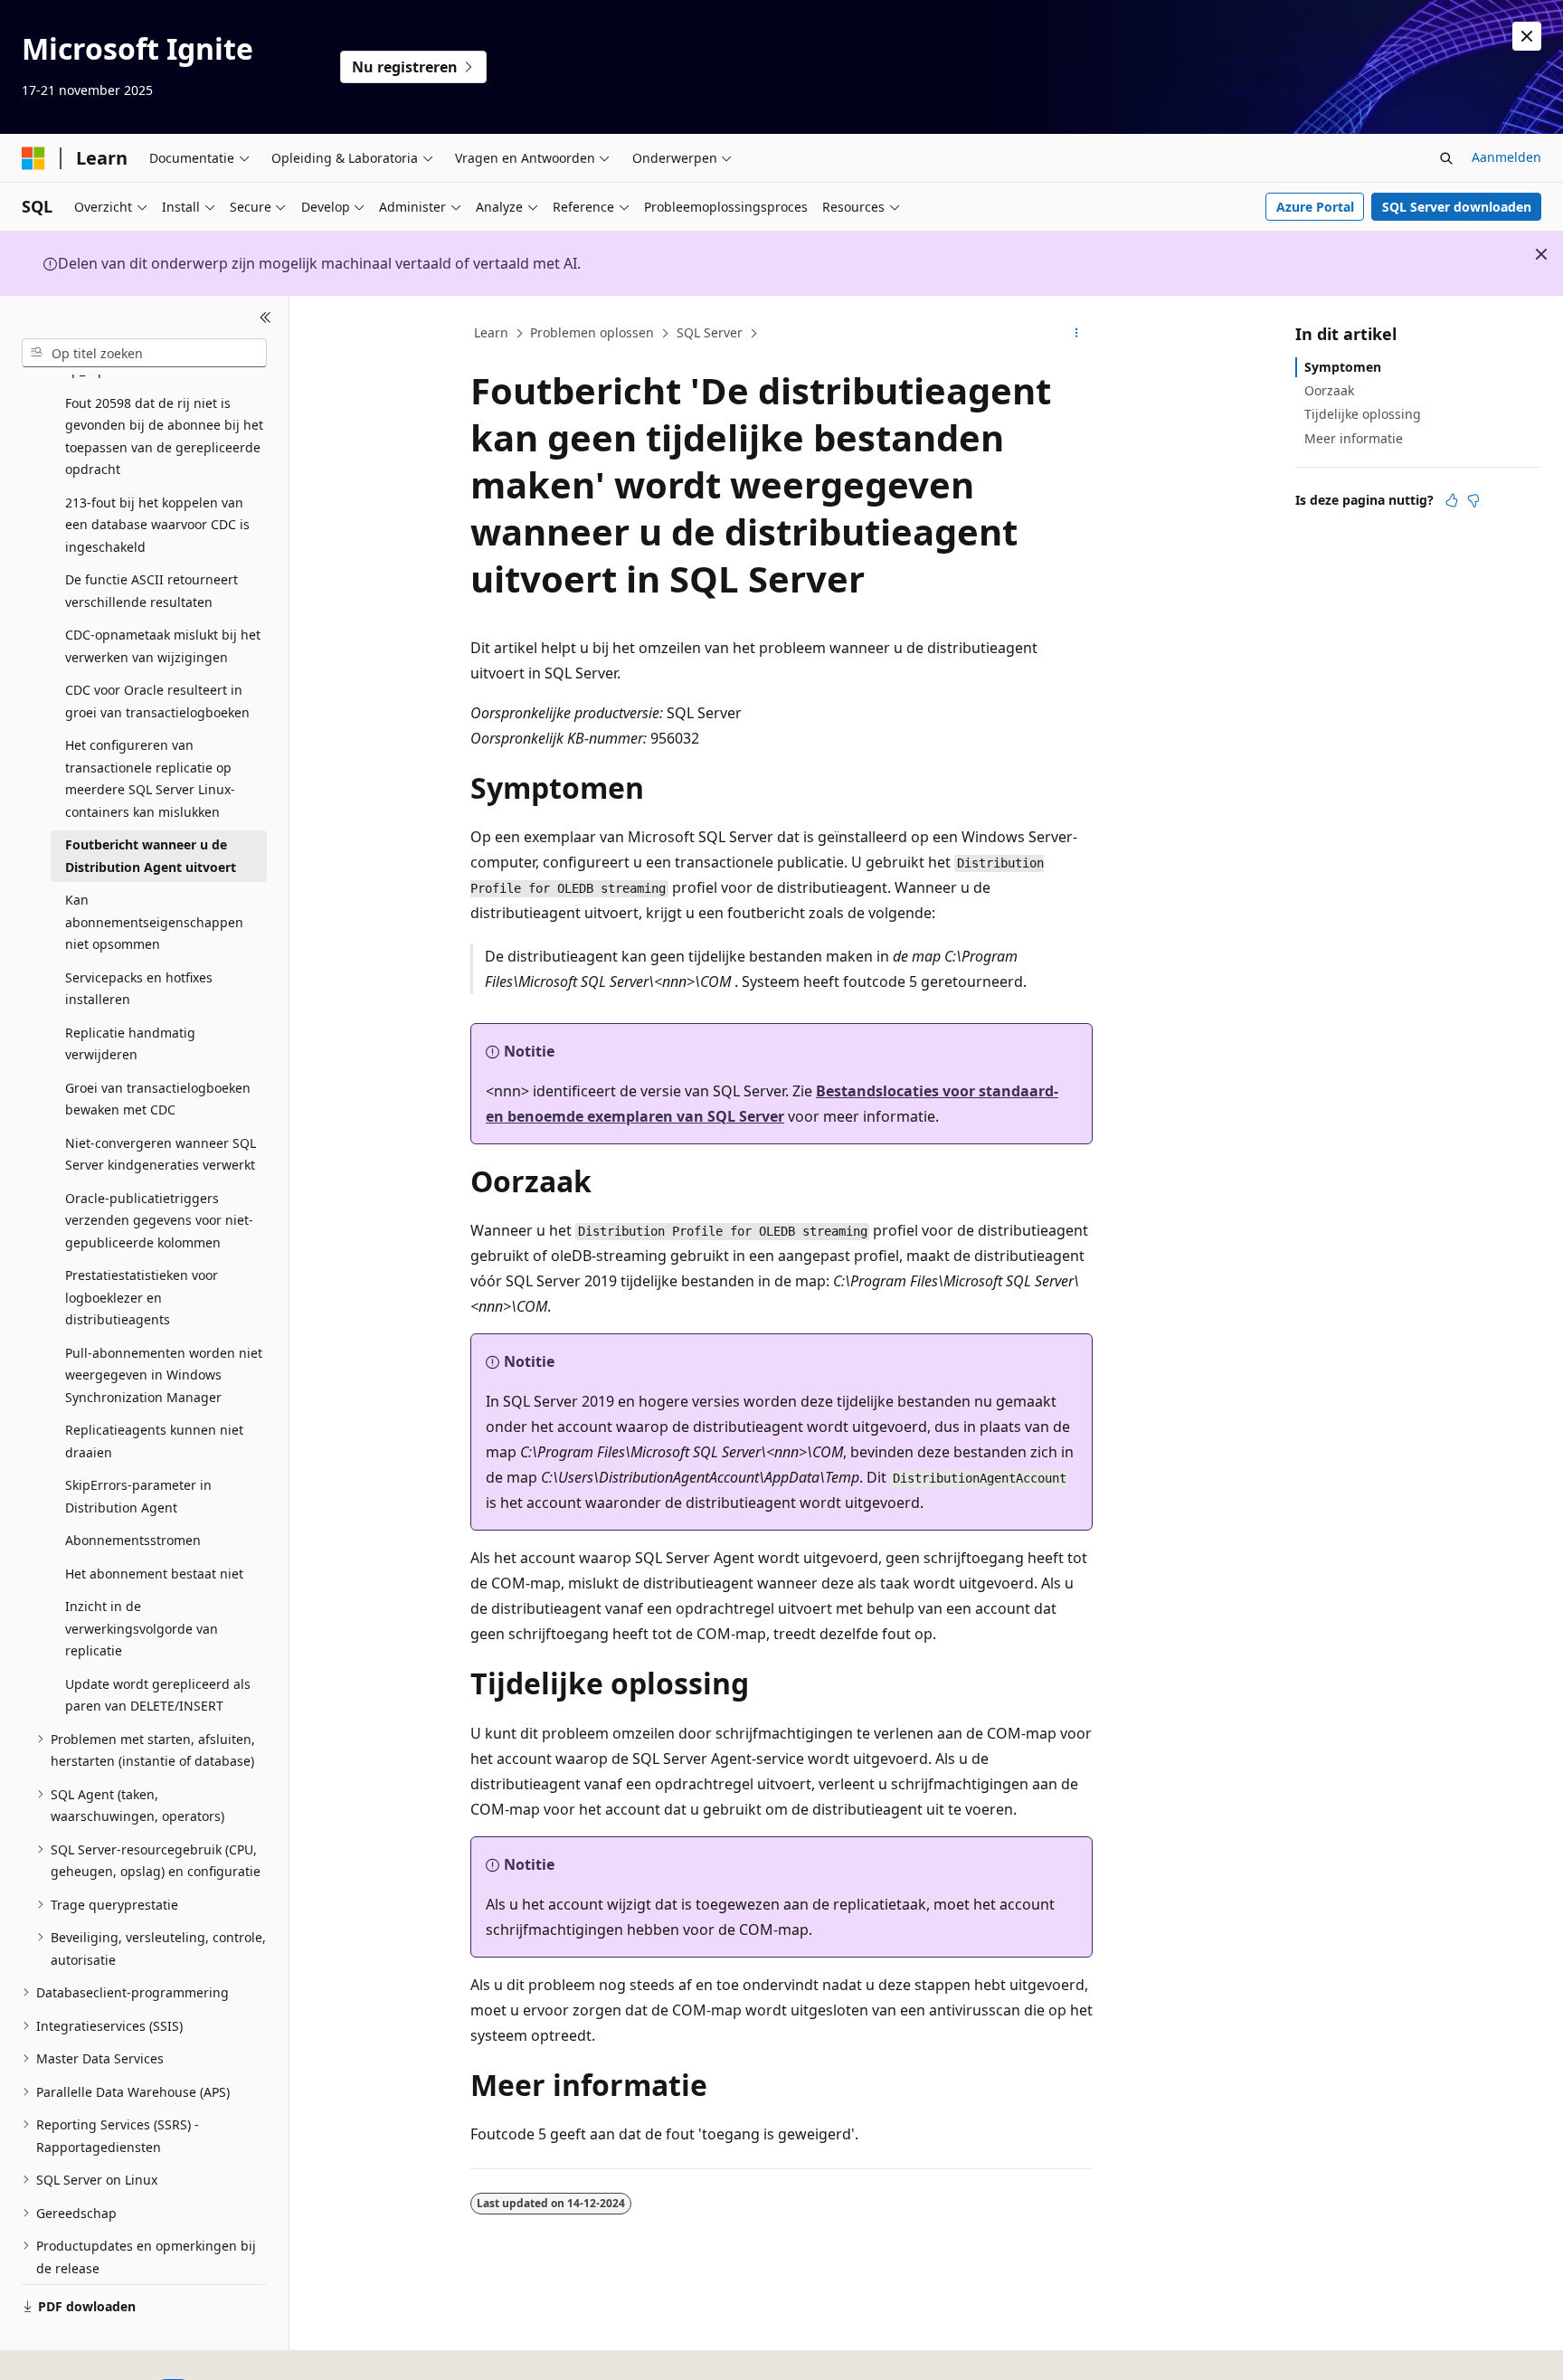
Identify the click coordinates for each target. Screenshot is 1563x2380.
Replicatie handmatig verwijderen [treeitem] (130, 1044)
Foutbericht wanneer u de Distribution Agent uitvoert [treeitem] (151, 856)
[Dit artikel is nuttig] (1452, 500)
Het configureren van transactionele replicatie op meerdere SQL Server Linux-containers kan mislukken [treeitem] (150, 778)
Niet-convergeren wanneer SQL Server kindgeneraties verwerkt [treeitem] (161, 1154)
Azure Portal (1315, 207)
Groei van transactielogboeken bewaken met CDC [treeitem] (158, 1099)
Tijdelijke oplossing (1363, 414)
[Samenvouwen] (265, 318)
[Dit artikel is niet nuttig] (1473, 500)
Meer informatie (1354, 438)
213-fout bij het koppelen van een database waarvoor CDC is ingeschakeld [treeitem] (157, 525)
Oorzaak (1329, 390)
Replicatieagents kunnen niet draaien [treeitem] (154, 1441)
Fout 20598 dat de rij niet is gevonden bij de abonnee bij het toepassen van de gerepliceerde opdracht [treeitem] (164, 436)
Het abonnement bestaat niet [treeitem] (154, 1574)
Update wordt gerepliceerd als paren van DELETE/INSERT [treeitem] (158, 1695)
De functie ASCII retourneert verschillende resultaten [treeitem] (152, 591)
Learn (491, 332)
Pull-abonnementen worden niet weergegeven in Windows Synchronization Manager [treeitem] (164, 1375)
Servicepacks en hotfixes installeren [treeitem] (139, 989)
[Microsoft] (33, 158)
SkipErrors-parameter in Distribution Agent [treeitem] (138, 1496)
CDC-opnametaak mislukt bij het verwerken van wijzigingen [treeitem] (163, 646)
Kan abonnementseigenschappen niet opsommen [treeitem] (154, 922)
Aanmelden (1506, 157)
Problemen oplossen (592, 332)
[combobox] (144, 353)
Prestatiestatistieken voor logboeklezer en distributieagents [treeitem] (142, 1297)
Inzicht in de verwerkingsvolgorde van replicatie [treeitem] (142, 1628)
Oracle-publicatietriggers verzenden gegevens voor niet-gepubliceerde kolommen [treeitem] (159, 1220)
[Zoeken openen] (1446, 158)
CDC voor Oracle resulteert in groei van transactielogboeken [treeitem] (157, 701)
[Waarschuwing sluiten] (1527, 36)
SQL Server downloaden (1457, 207)
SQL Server (710, 332)
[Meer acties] (1077, 334)
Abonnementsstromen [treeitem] (133, 1540)
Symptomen (1343, 367)
